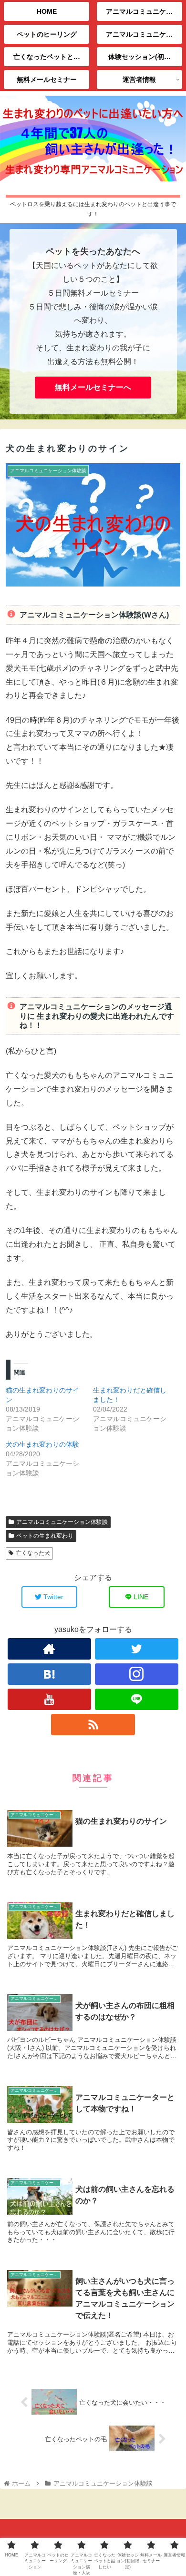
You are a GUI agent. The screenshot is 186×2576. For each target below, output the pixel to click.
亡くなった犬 (33, 1553)
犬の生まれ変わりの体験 (42, 1444)
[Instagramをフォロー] (137, 1674)
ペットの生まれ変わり (45, 1536)
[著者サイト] (50, 1649)
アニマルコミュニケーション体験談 (62, 1522)
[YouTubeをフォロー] (50, 1699)
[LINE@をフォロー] (137, 1699)
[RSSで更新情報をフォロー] (93, 1725)
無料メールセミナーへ (93, 387)
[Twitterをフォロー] (137, 1649)
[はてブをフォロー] (50, 1674)
